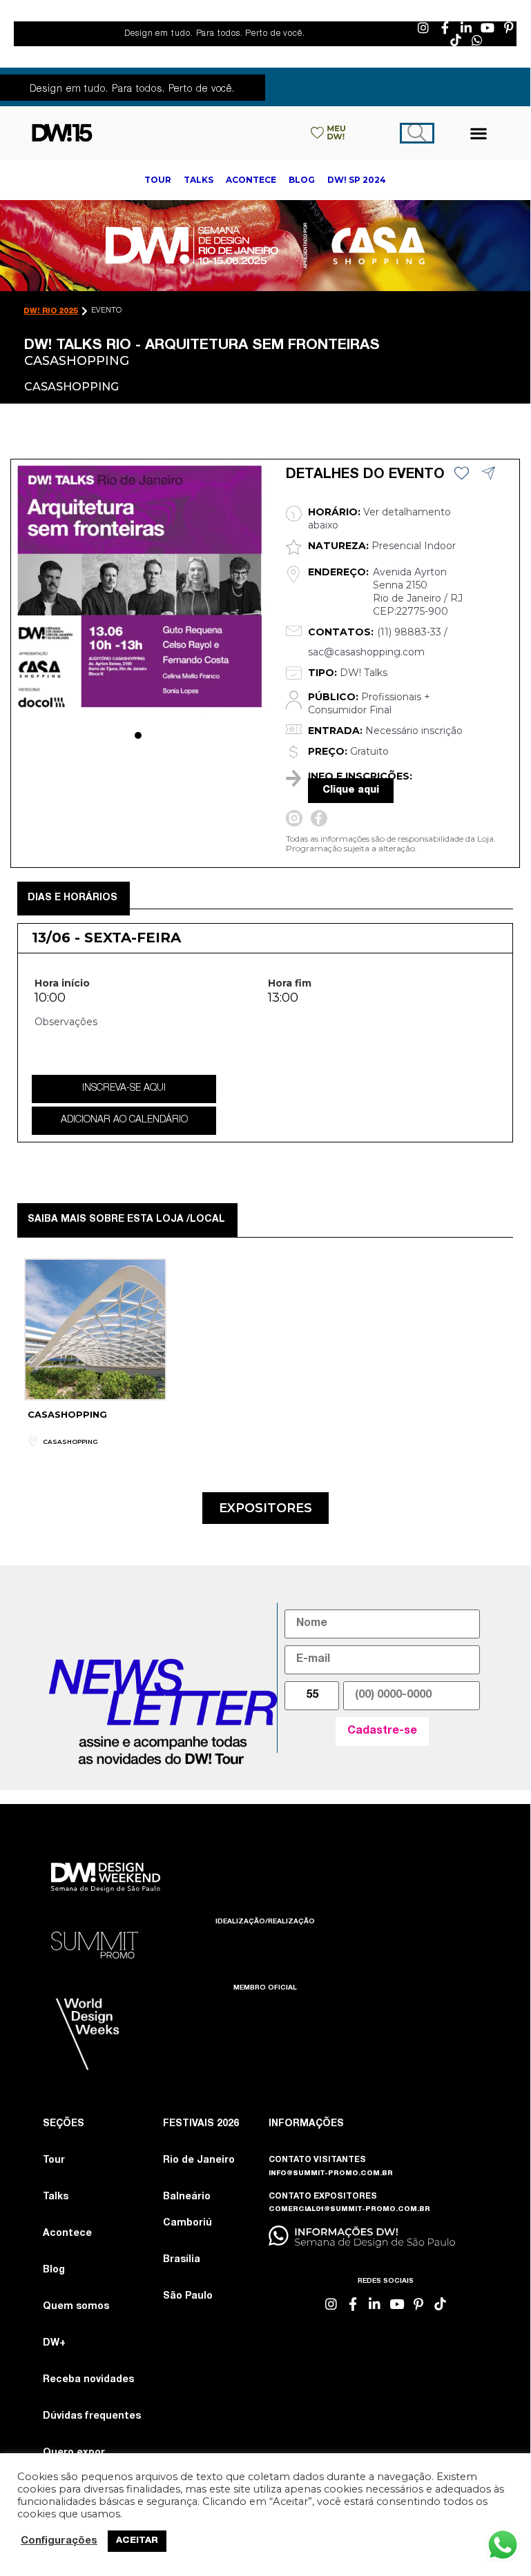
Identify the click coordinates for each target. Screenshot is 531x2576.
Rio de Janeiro (199, 2161)
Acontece (67, 2234)
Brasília (182, 2260)
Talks (56, 2197)
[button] (479, 133)
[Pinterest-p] (509, 28)
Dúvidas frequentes (92, 2417)
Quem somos (76, 2307)
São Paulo (188, 2297)
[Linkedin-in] (466, 28)
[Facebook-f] (445, 28)
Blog (54, 2270)
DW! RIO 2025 (51, 311)
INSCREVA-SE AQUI (124, 1089)
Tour (54, 2161)
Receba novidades (88, 2380)
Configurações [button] (59, 2542)
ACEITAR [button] (137, 2541)
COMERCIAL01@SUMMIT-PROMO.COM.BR (349, 2210)
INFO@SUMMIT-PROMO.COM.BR (331, 2174)
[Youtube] (487, 28)
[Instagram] (423, 28)
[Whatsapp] (477, 40)
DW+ (54, 2344)
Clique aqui (351, 791)
